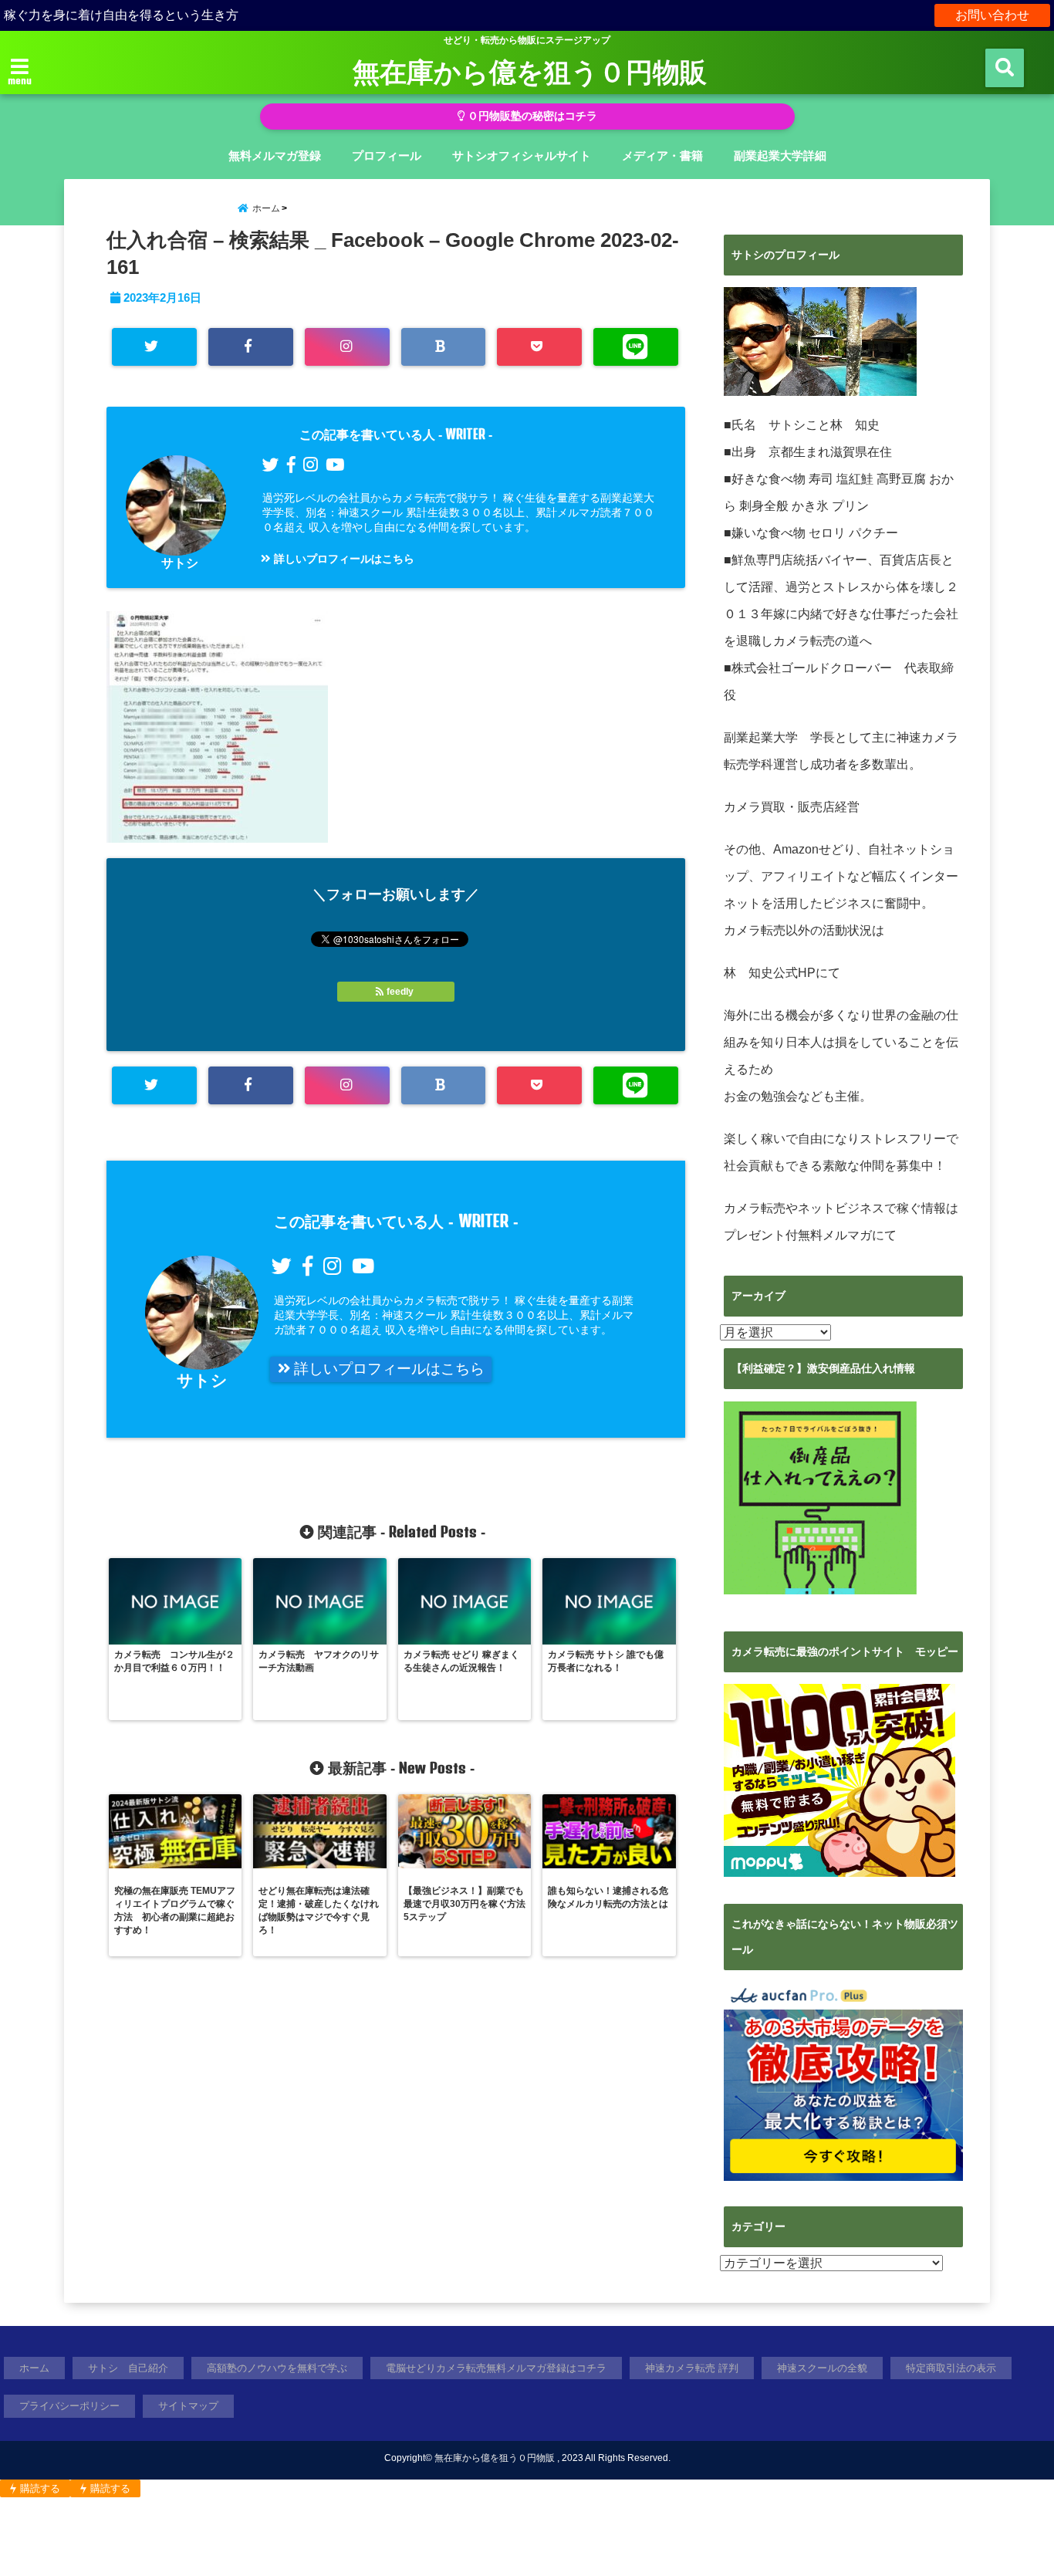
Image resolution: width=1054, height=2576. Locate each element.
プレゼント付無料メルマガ (798, 1235)
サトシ (180, 563)
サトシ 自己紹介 (128, 2368)
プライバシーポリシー (69, 2406)
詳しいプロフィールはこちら (343, 559)
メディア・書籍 (662, 156)
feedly (400, 992)
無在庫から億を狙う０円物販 (530, 71)
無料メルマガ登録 (275, 156)
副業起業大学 (761, 737)
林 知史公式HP (770, 973)
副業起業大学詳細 (780, 156)
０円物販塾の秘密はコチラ (531, 116)
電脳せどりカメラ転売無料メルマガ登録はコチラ (496, 2368)
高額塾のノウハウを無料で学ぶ (277, 2368)
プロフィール (387, 156)
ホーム (34, 2368)
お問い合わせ (992, 15)
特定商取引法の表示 (951, 2368)
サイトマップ (188, 2406)
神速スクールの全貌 (822, 2368)
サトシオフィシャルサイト (522, 156)
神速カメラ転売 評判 (692, 2368)
